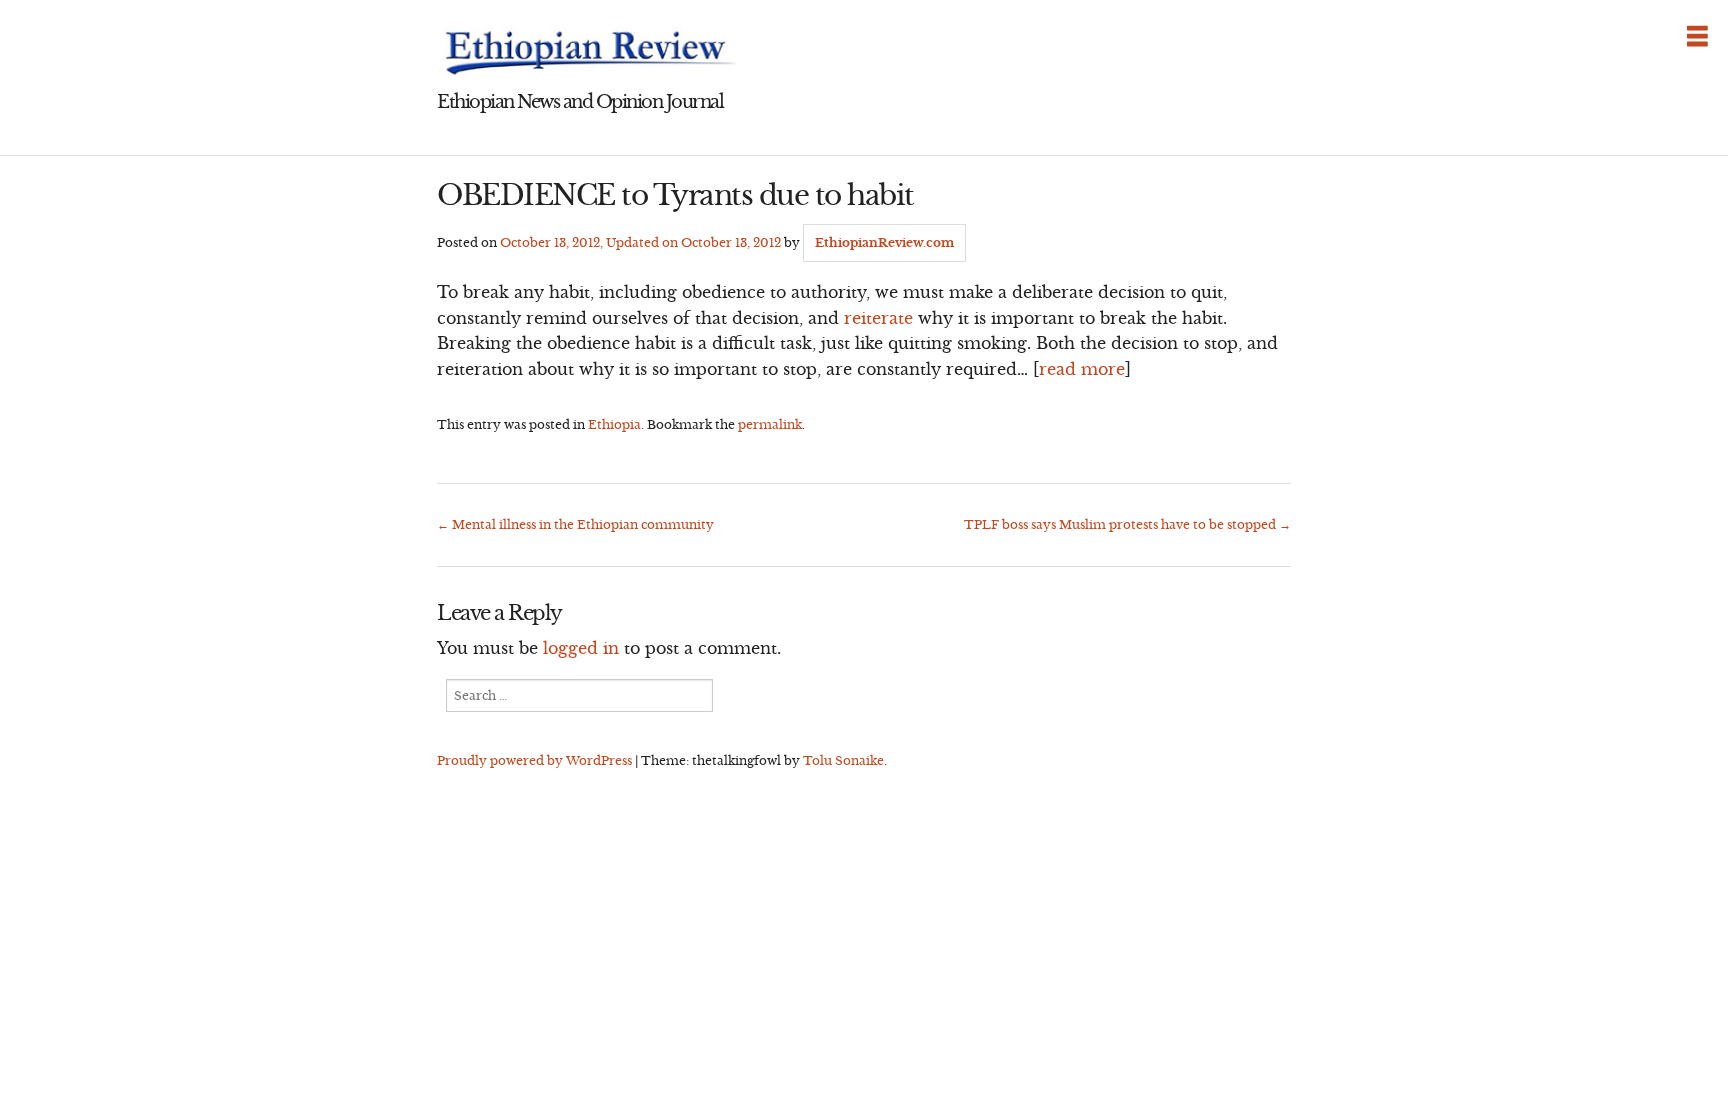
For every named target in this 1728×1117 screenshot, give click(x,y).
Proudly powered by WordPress (534, 760)
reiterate (878, 318)
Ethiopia (614, 424)
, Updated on (640, 242)
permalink (770, 424)
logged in (581, 648)
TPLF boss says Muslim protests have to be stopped (1127, 524)
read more (1082, 369)
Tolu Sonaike (843, 760)
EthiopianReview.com (884, 242)
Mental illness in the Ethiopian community (575, 524)
